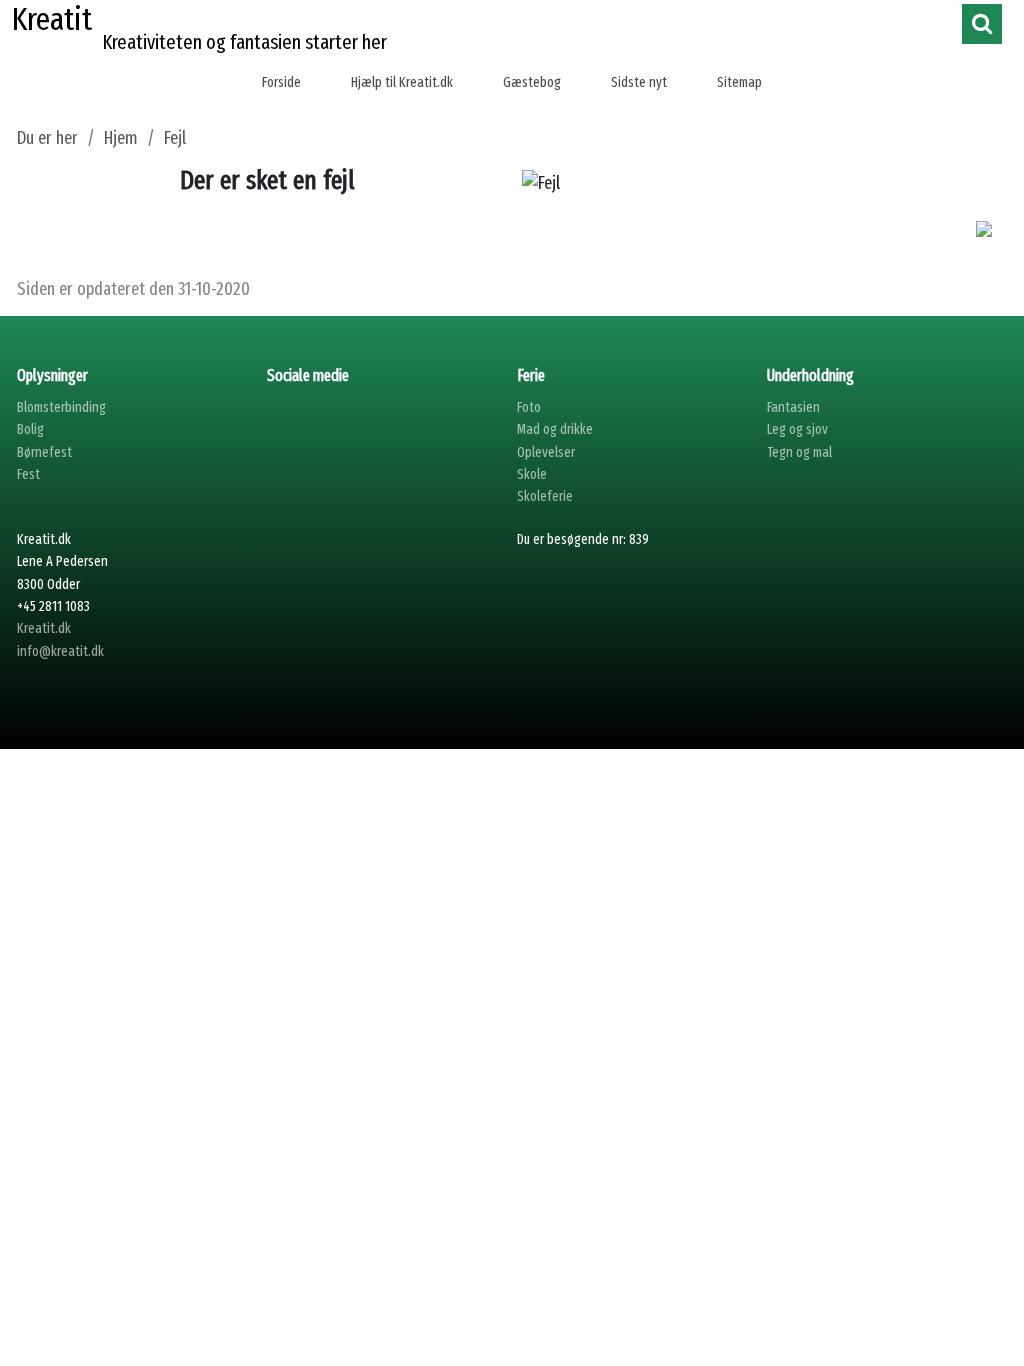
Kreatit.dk (44, 628)
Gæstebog (532, 82)
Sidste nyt (639, 82)
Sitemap (739, 82)
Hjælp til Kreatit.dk (402, 82)
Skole (532, 474)
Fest (28, 474)
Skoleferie (545, 496)
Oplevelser (546, 452)
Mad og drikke (555, 429)
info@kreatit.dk (60, 651)
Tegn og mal (799, 452)
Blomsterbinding (61, 407)
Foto (529, 407)
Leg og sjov (797, 429)
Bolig (30, 429)
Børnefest (44, 452)
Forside (281, 82)
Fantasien (793, 407)
